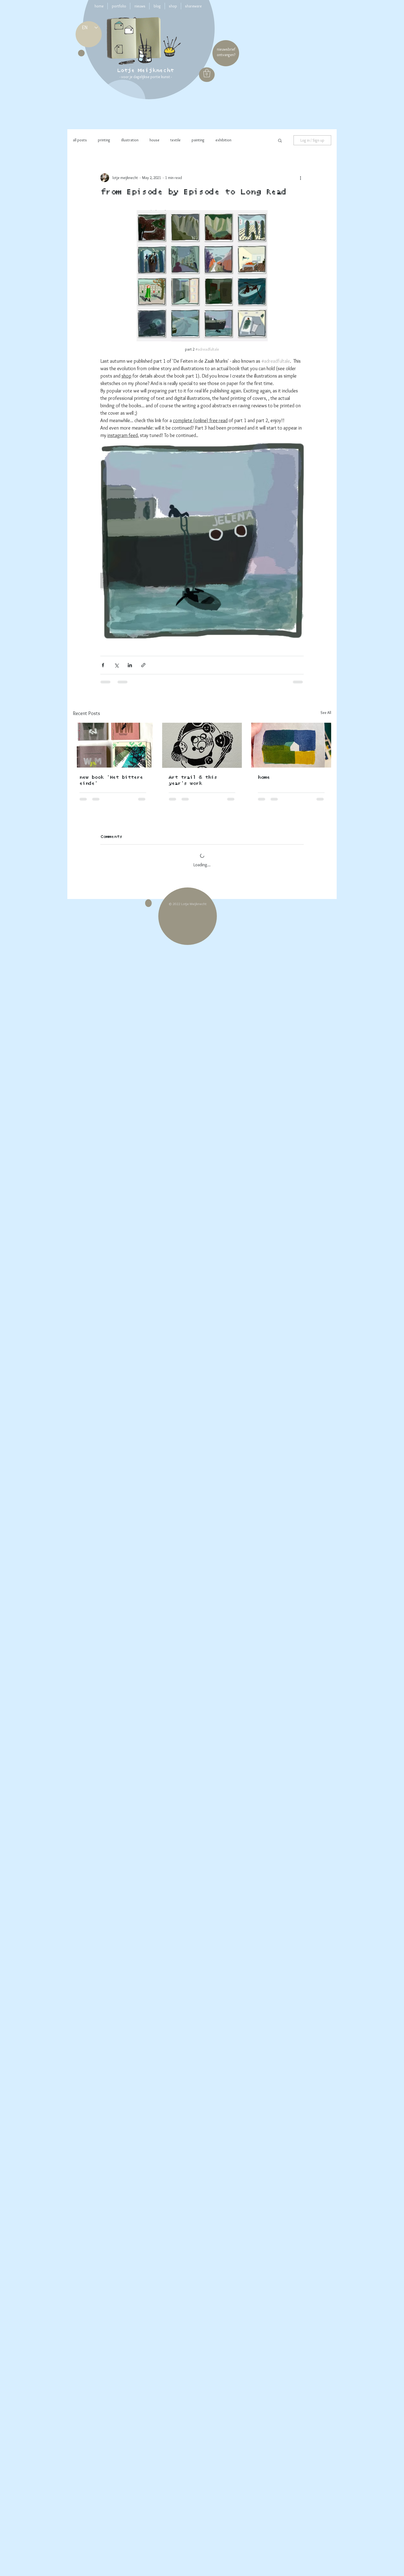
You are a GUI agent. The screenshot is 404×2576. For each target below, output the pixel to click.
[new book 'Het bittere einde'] (113, 745)
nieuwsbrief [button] (226, 49)
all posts (80, 140)
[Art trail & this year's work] (202, 745)
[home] (291, 745)
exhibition (223, 140)
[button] (207, 73)
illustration (130, 140)
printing (104, 140)
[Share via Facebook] (103, 665)
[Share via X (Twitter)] (116, 665)
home (264, 777)
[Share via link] (143, 665)
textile (175, 140)
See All (326, 713)
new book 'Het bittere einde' (111, 780)
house (154, 140)
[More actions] (300, 178)
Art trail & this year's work (193, 780)
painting (198, 140)
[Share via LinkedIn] (130, 665)
